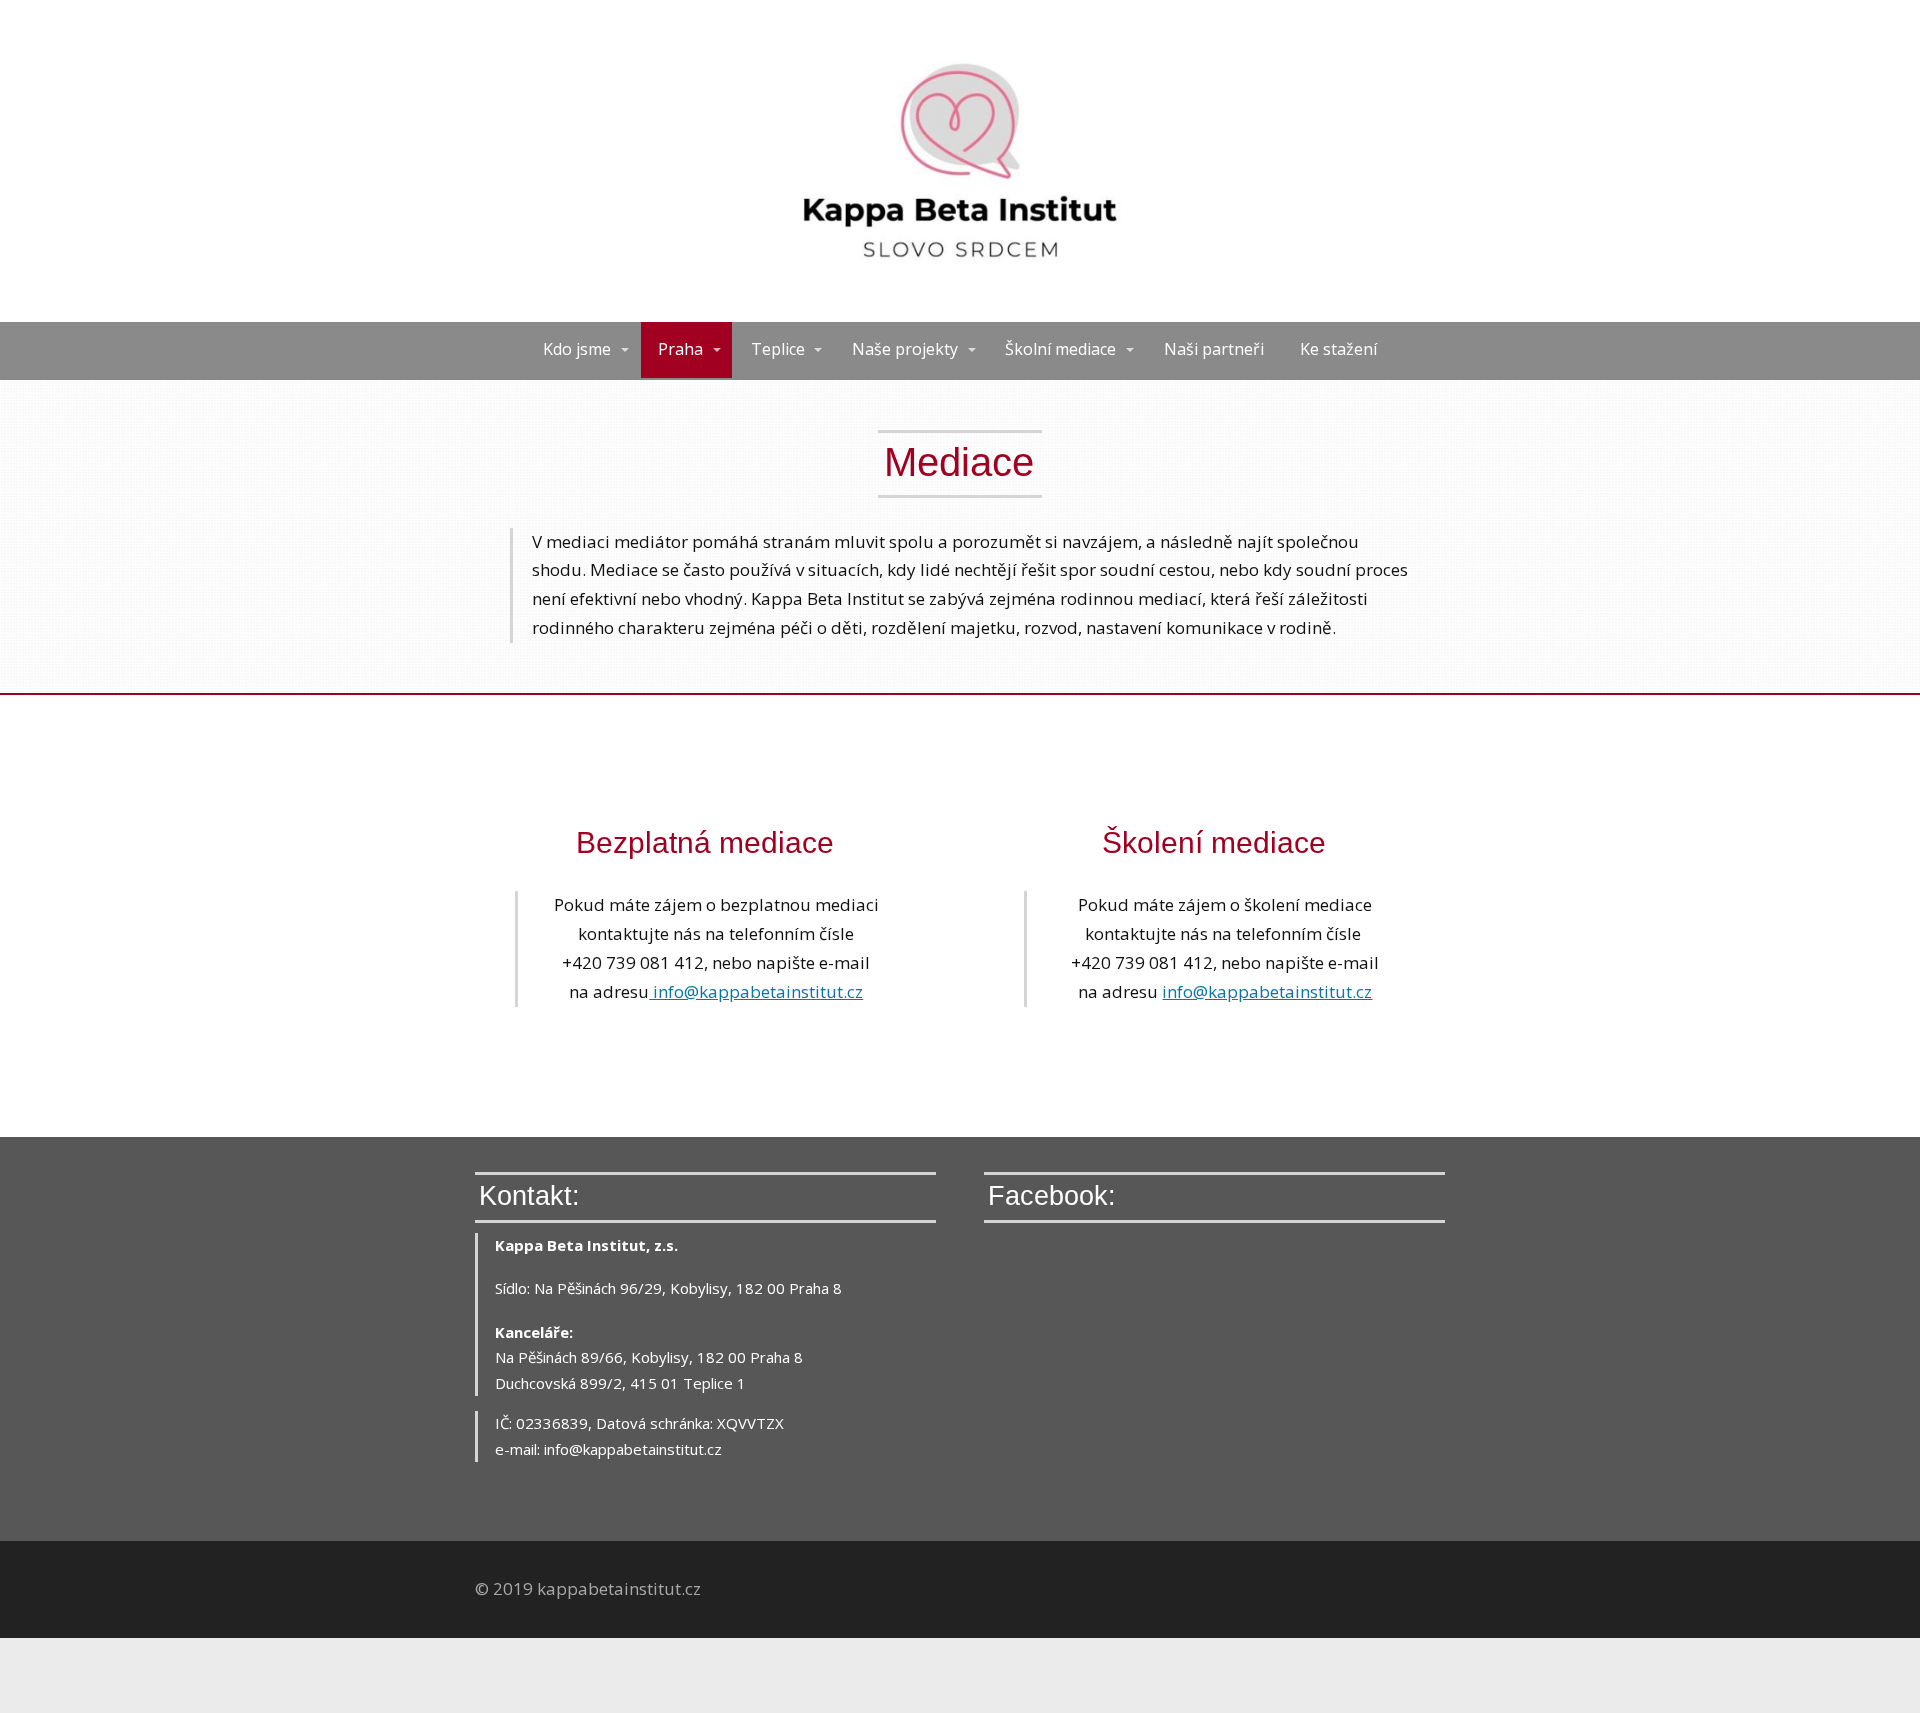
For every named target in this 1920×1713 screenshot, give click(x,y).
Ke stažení (1338, 349)
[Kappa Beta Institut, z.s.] (960, 161)
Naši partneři (1214, 349)
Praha (680, 349)
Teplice (778, 349)
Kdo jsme (577, 349)
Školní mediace (1060, 349)
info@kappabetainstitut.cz (756, 991)
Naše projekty (905, 349)
